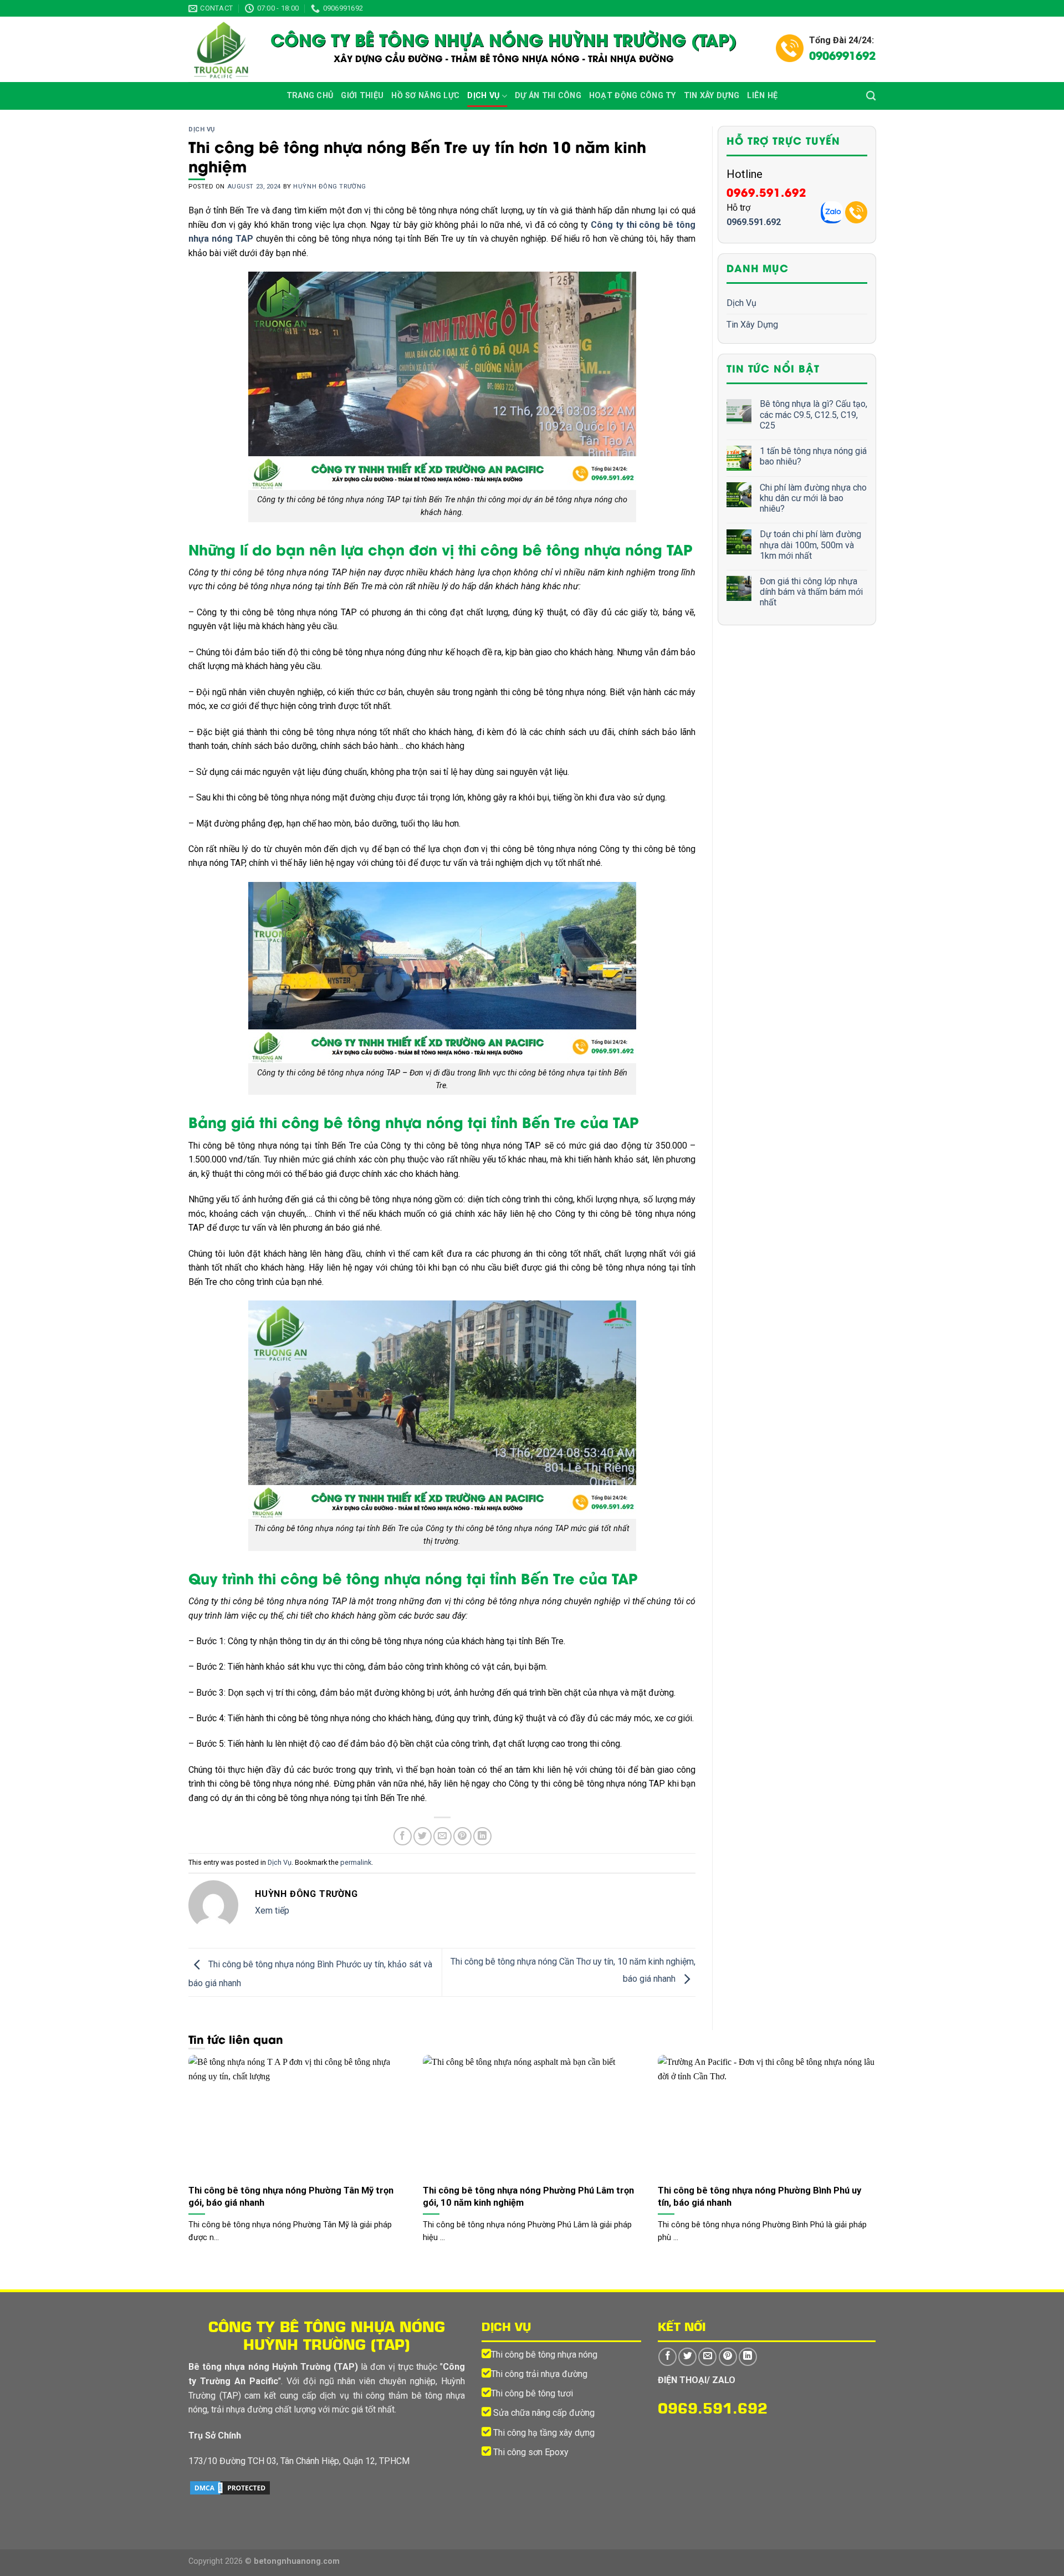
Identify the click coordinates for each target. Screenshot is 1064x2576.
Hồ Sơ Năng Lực (425, 96)
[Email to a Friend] (443, 1836)
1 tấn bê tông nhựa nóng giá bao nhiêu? (813, 456)
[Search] (871, 96)
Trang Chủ (310, 96)
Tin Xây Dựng (712, 96)
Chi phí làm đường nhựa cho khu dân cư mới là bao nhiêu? (813, 498)
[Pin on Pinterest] (462, 1836)
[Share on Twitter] (423, 1836)
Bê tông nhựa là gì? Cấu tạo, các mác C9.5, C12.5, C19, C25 (814, 415)
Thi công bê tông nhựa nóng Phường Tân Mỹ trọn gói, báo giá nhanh (291, 2197)
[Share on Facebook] (403, 1836)
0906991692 (842, 55)
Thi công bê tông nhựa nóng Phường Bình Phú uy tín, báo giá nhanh (759, 2197)
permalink (356, 1862)
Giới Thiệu (362, 96)
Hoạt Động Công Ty (633, 96)
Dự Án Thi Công (548, 96)
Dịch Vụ (483, 96)
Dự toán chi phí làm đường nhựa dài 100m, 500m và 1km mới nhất (810, 545)
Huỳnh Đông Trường (330, 187)
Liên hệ (762, 96)
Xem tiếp (272, 1911)
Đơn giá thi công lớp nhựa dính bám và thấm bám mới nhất (811, 592)
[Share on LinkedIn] (482, 1836)
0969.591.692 (766, 192)
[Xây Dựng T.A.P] (221, 49)
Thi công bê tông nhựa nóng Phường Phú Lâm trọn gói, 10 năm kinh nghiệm (528, 2197)
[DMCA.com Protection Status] (230, 2488)
